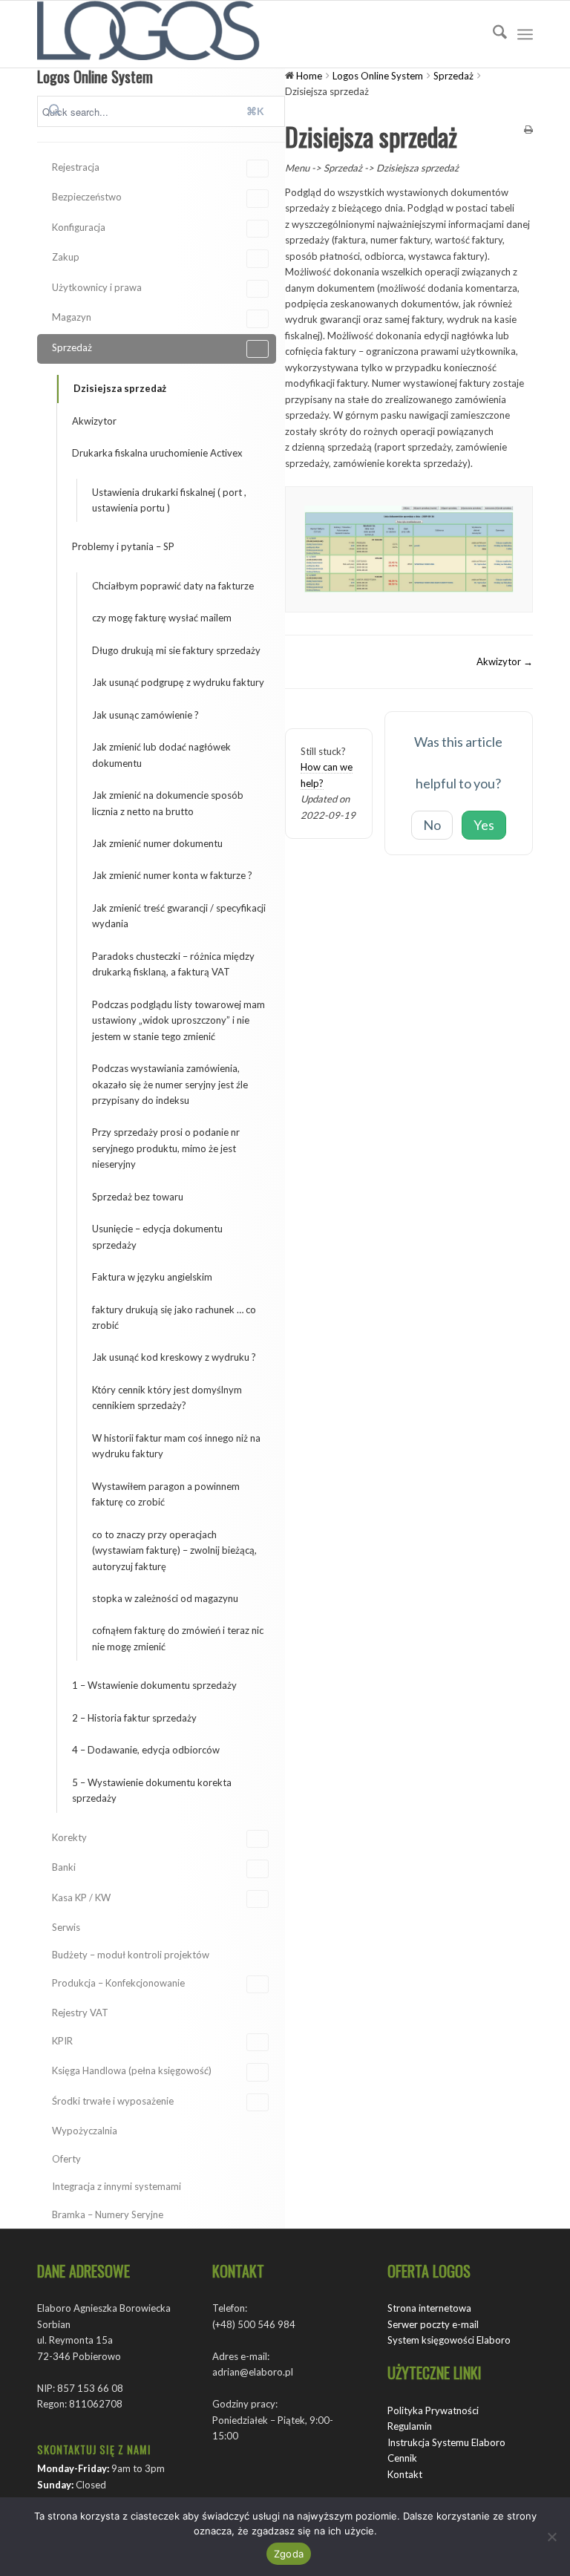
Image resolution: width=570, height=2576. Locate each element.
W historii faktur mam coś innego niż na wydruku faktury (176, 1446)
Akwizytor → (505, 661)
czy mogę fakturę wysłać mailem (162, 618)
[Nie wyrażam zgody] (551, 2537)
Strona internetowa (429, 2308)
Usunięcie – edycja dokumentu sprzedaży (157, 1236)
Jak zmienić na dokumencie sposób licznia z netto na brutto (168, 803)
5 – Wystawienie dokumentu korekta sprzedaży (152, 1790)
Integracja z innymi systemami (117, 2186)
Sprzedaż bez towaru (138, 1197)
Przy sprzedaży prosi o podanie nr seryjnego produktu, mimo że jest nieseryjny (166, 1148)
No (432, 825)
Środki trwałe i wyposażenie (113, 2101)
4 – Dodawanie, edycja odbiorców (146, 1750)
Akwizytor (94, 421)
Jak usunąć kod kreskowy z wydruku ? (174, 1357)
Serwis (66, 1927)
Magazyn (72, 317)
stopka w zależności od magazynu (165, 1598)
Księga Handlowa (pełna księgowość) (132, 2070)
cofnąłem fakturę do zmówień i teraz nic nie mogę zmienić (178, 1638)
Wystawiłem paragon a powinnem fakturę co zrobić (166, 1494)
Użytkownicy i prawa (97, 287)
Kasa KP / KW (81, 1897)
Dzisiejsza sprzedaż (120, 388)
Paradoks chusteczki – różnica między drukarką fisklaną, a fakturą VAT (173, 964)
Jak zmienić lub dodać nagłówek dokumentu (161, 755)
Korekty (69, 1837)
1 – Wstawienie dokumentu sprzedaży (154, 1685)
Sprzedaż (72, 347)
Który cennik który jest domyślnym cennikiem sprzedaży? (167, 1397)
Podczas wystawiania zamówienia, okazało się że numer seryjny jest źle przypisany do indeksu (170, 1084)
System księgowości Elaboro (449, 2340)
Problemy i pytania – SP (123, 546)
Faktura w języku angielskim (152, 1277)
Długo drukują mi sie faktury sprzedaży (176, 650)
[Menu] (525, 34)
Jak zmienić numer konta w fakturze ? (172, 875)
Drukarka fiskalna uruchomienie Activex (157, 453)
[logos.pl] (148, 34)
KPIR (62, 2041)
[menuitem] (492, 34)
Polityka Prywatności (433, 2410)
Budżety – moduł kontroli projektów (131, 1955)
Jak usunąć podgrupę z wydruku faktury (178, 682)
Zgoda (289, 2554)
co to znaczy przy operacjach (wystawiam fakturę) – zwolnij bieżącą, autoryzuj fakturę (174, 1550)
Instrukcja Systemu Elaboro (446, 2442)
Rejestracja (76, 167)
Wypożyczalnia (85, 2131)
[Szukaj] (492, 34)
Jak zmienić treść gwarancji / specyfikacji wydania (179, 916)
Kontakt (405, 2474)
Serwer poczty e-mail (433, 2324)
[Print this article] (528, 130)
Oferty (66, 2159)
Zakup (66, 257)
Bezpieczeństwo (87, 197)
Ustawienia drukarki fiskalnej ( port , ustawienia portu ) (169, 500)
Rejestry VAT (80, 2013)
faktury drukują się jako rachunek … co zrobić (174, 1317)
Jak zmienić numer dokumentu (157, 843)
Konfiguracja (79, 227)
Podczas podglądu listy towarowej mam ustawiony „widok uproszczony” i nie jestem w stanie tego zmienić (178, 1020)
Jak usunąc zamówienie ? (145, 715)
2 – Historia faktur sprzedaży (134, 1718)
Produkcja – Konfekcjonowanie (118, 1983)
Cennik (402, 2458)
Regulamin (410, 2426)
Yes (484, 825)
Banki (64, 1867)
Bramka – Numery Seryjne (108, 2214)
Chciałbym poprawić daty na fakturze (173, 586)
